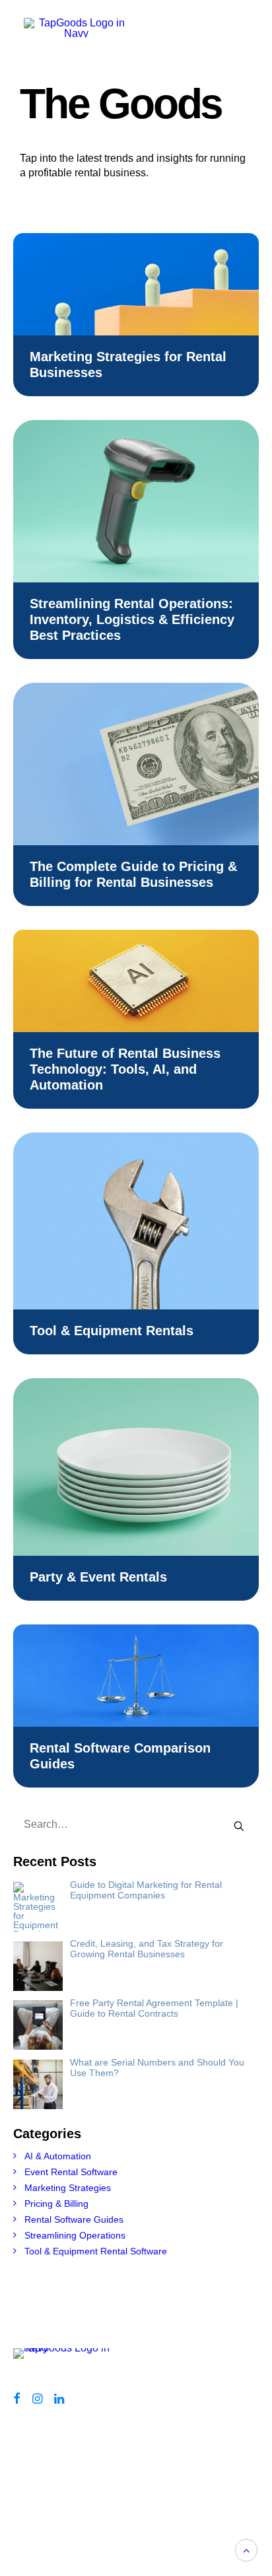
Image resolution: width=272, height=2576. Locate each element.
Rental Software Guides (74, 2219)
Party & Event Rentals (98, 1577)
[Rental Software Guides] (136, 1676)
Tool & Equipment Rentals (112, 1331)
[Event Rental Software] (136, 1467)
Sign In (106, 2511)
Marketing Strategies (68, 2188)
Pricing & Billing (56, 2204)
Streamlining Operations (75, 2235)
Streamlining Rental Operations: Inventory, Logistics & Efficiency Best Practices (132, 619)
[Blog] (67, 2358)
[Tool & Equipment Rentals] (136, 1221)
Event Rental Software (71, 2172)
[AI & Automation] (136, 981)
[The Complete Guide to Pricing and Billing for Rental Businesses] (136, 764)
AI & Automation (58, 2156)
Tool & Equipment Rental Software (96, 2251)
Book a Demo (106, 2470)
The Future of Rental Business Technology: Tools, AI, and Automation (125, 1069)
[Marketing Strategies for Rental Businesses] (136, 284)
